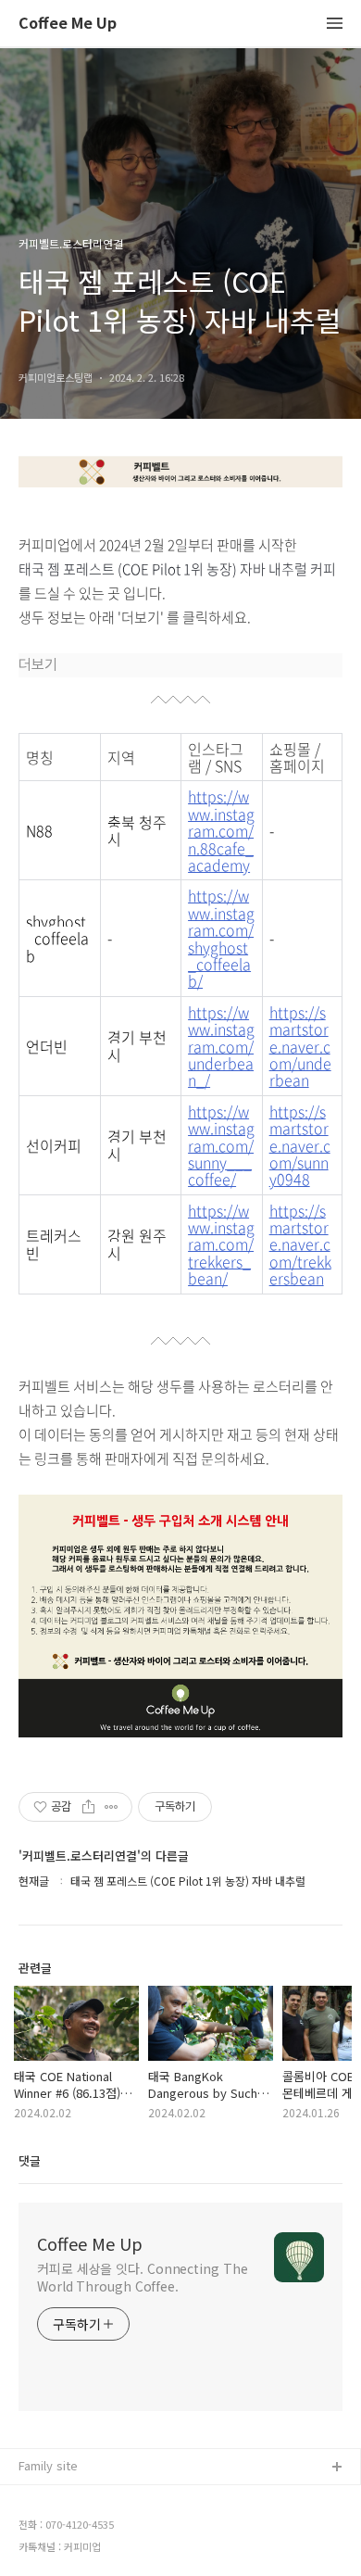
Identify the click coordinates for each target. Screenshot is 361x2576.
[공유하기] (88, 1807)
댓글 (30, 2160)
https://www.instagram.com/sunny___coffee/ (221, 1145)
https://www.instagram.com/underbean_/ (221, 1046)
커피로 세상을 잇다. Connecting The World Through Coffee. (142, 2277)
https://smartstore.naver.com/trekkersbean (300, 1244)
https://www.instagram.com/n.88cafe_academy (221, 830)
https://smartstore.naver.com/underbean (300, 1046)
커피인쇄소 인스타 (66, 2557)
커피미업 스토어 (60, 2498)
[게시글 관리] (112, 1807)
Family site (48, 2465)
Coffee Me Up (68, 24)
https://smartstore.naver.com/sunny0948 (300, 1145)
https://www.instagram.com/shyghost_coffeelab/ (221, 938)
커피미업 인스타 (60, 2527)
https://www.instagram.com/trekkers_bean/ (221, 1244)
